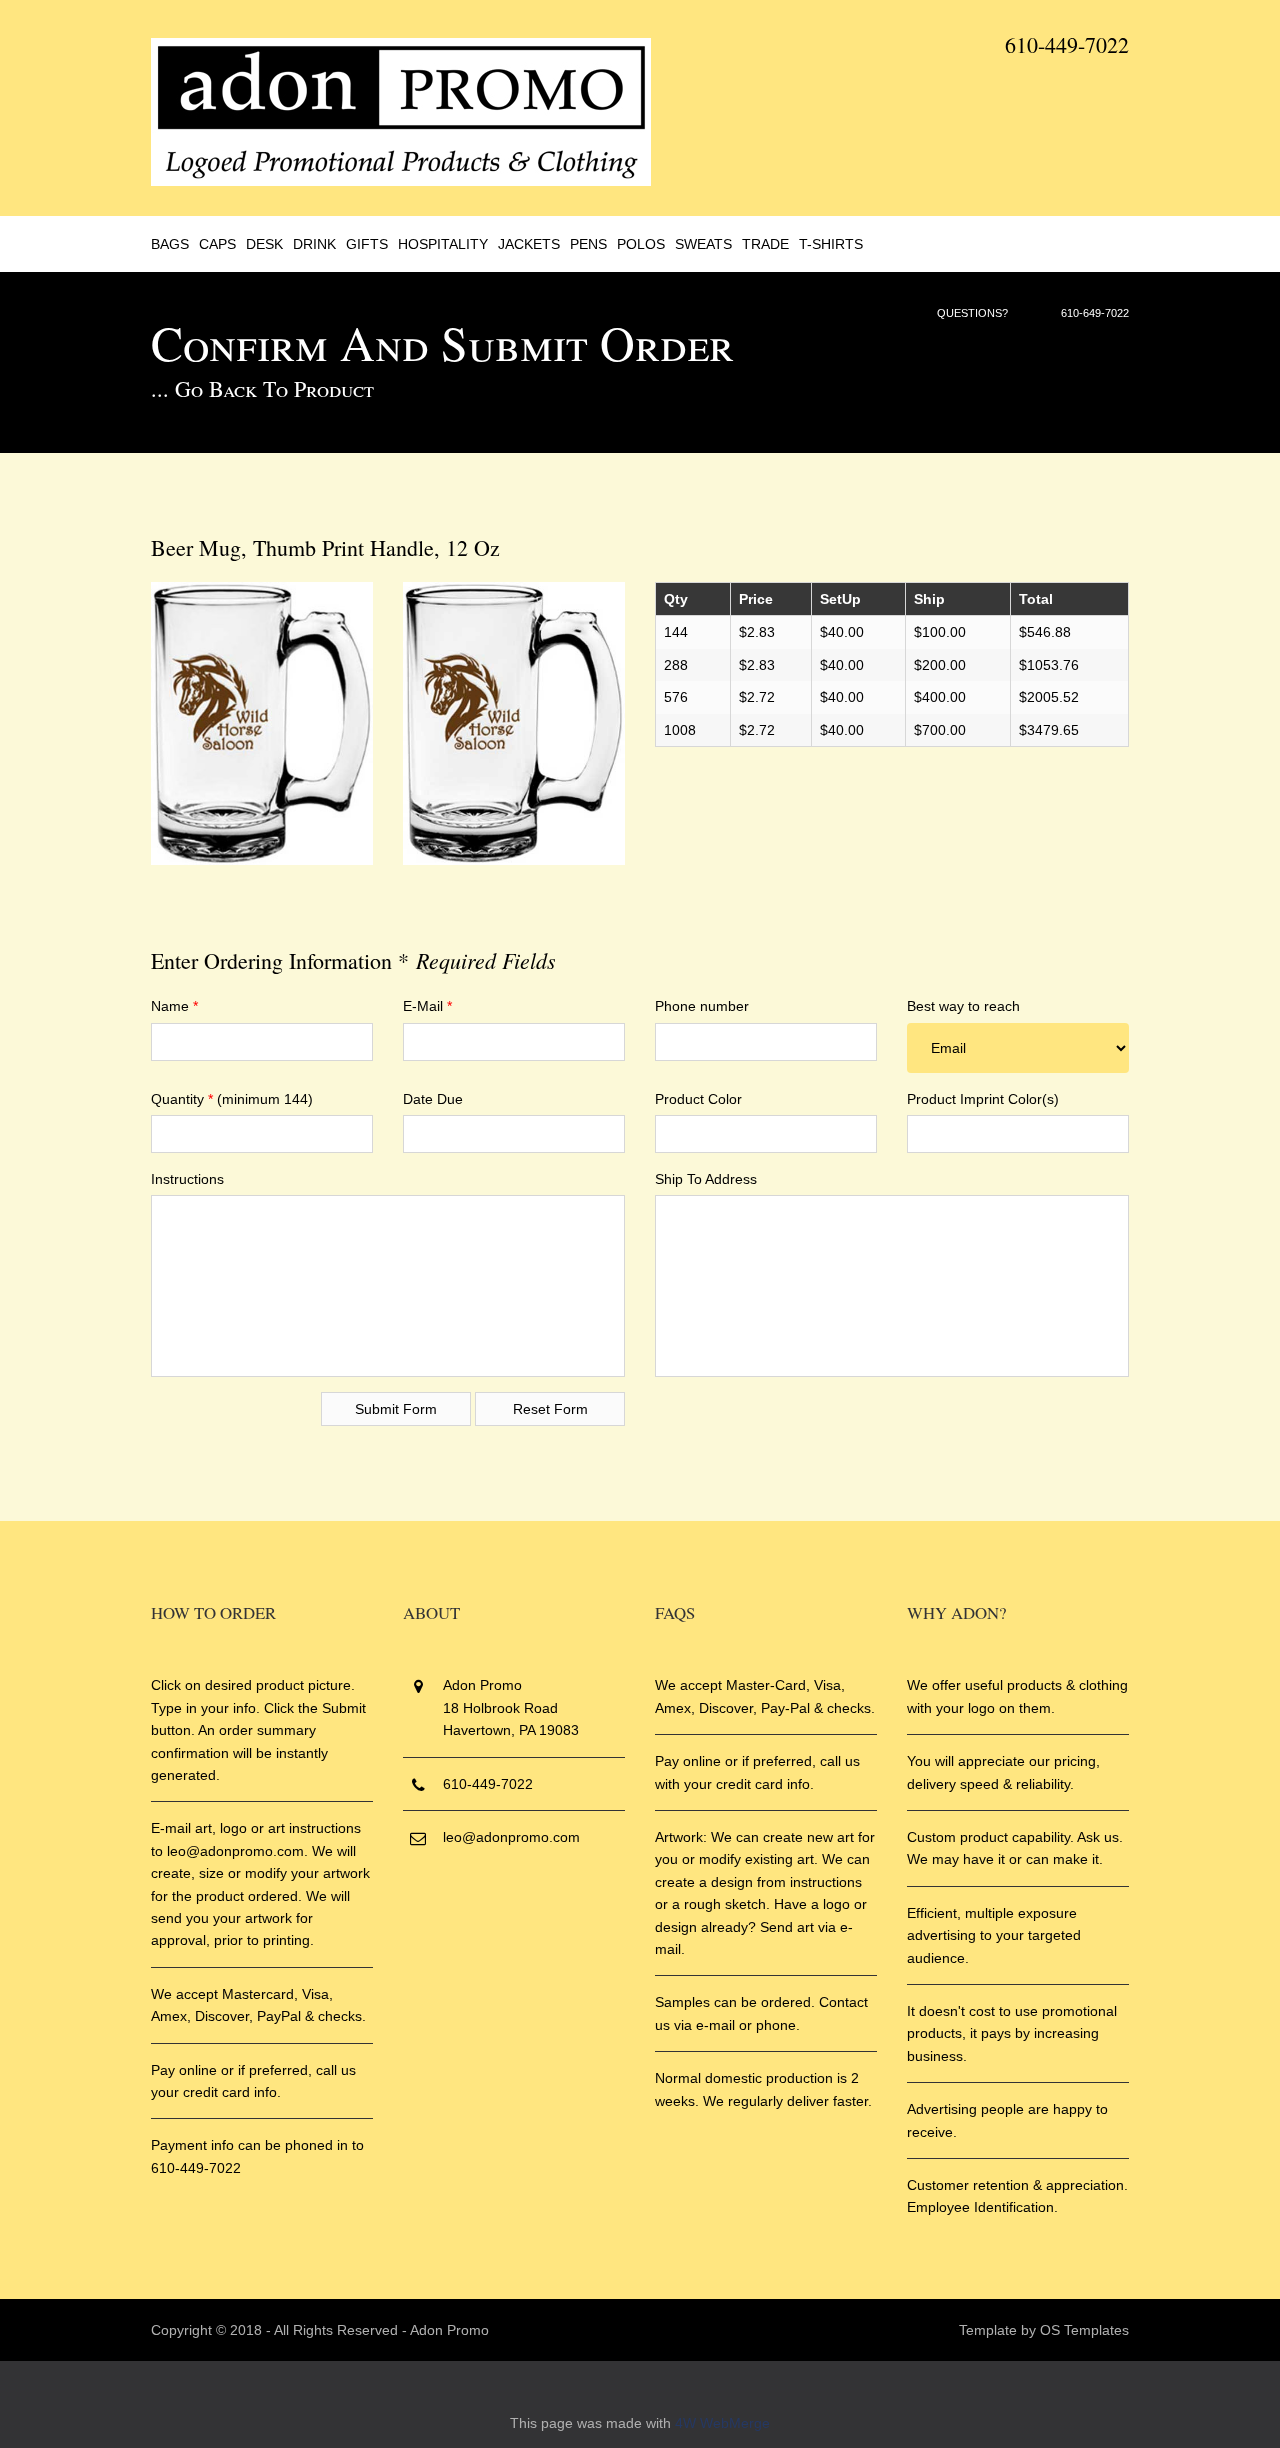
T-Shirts (831, 244)
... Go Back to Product (262, 388)
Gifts (367, 244)
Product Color (698, 1099)
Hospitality (443, 244)
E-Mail (427, 1006)
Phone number (702, 1006)
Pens (588, 244)
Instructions (187, 1179)
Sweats (703, 244)
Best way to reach (963, 1006)
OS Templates (1084, 2330)
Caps (217, 244)
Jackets (529, 244)
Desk (264, 244)
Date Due (433, 1099)
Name (174, 1006)
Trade (765, 244)
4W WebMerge (722, 2423)
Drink (314, 244)
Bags (170, 244)
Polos (641, 244)
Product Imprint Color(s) (983, 1099)
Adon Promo (449, 2330)
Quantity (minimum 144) (232, 1099)
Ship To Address (706, 1179)
